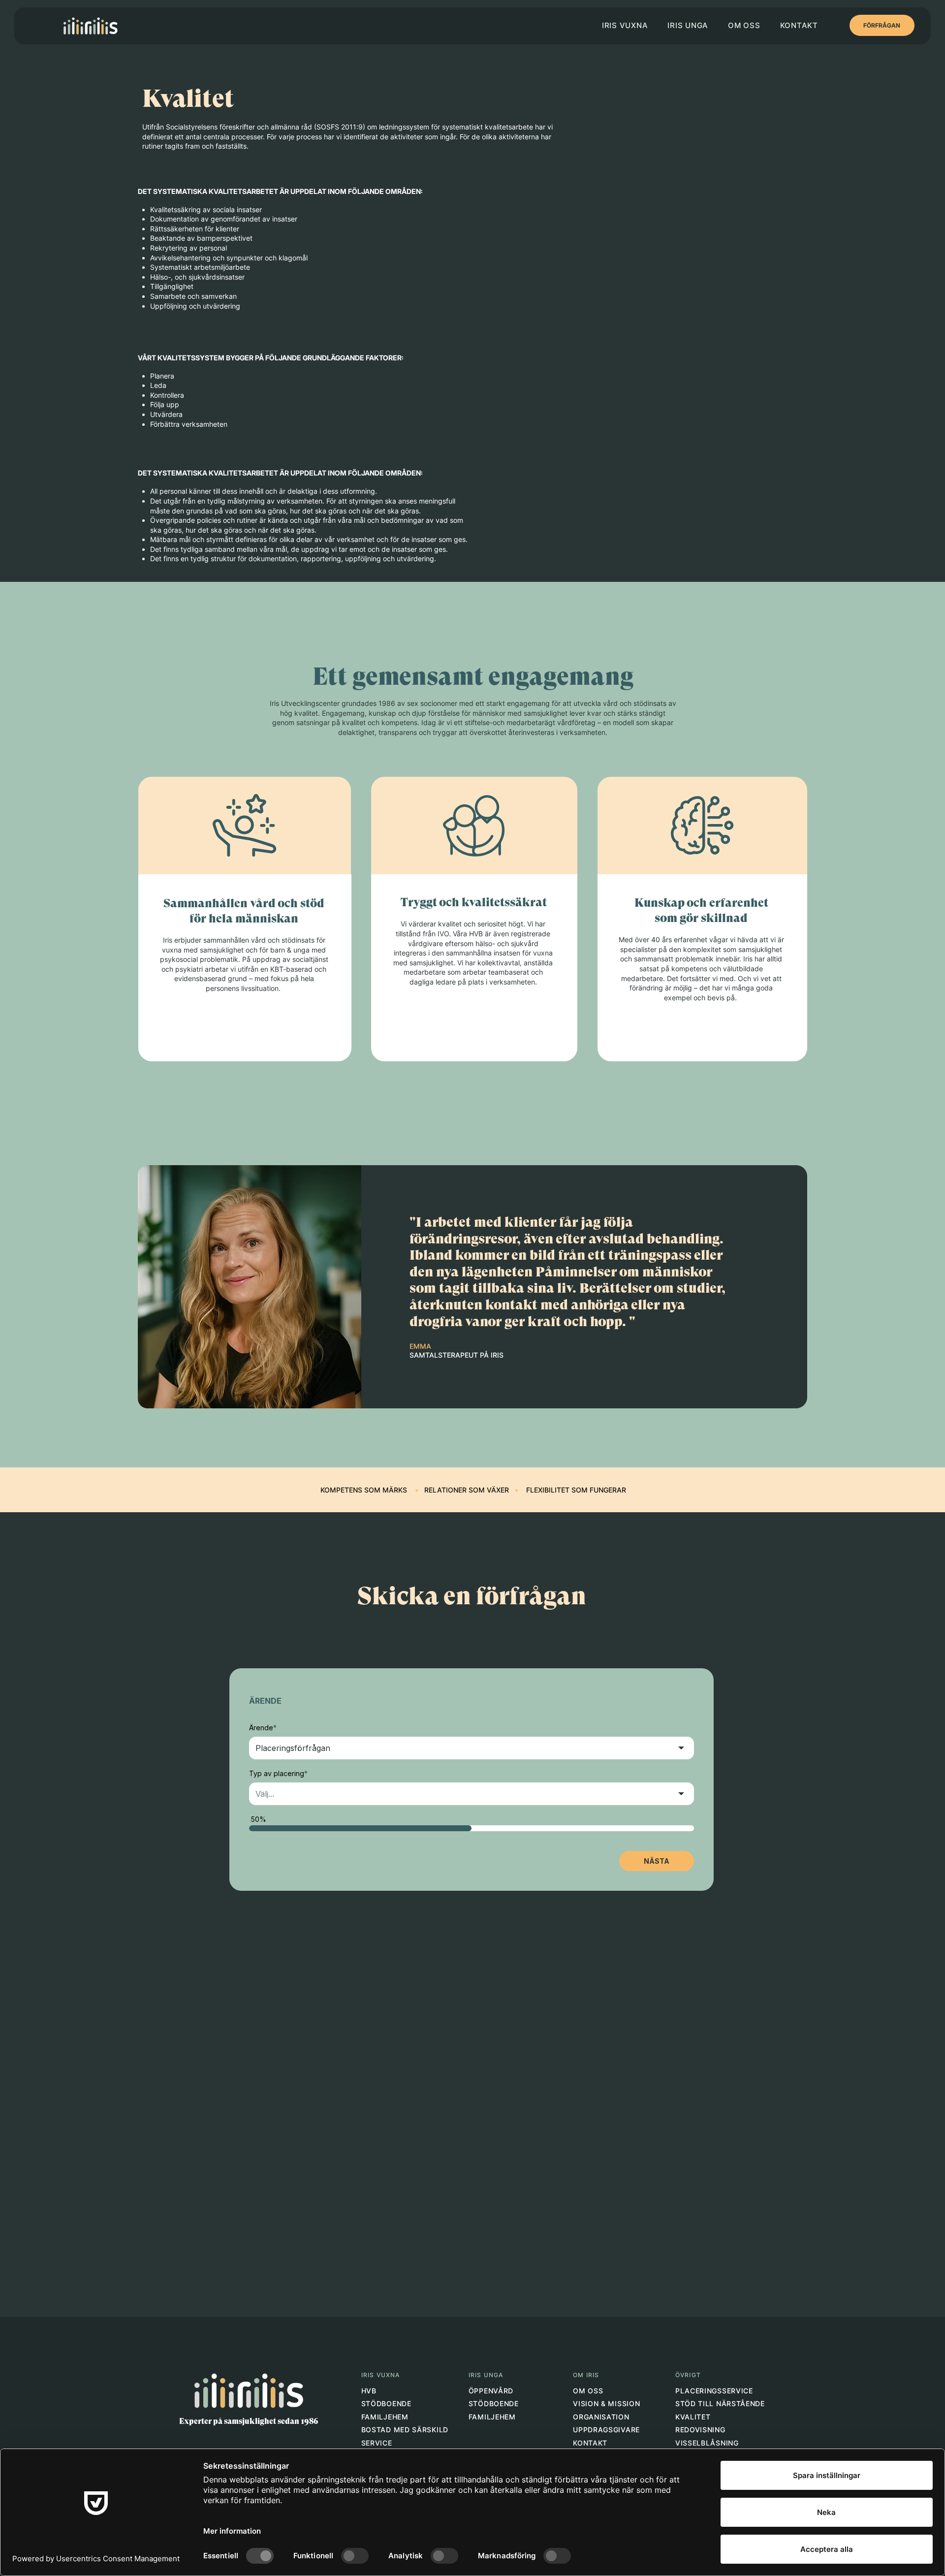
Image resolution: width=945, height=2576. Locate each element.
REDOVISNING (700, 2430)
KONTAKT (590, 2443)
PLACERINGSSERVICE (714, 2391)
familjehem (493, 2417)
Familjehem (385, 2417)
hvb (369, 2391)
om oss (588, 2391)
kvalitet (693, 2417)
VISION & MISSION (606, 2403)
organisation (601, 2417)
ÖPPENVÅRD (491, 2391)
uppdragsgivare (606, 2430)
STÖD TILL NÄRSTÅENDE (720, 2403)
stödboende (389, 2403)
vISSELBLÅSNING (707, 2443)
